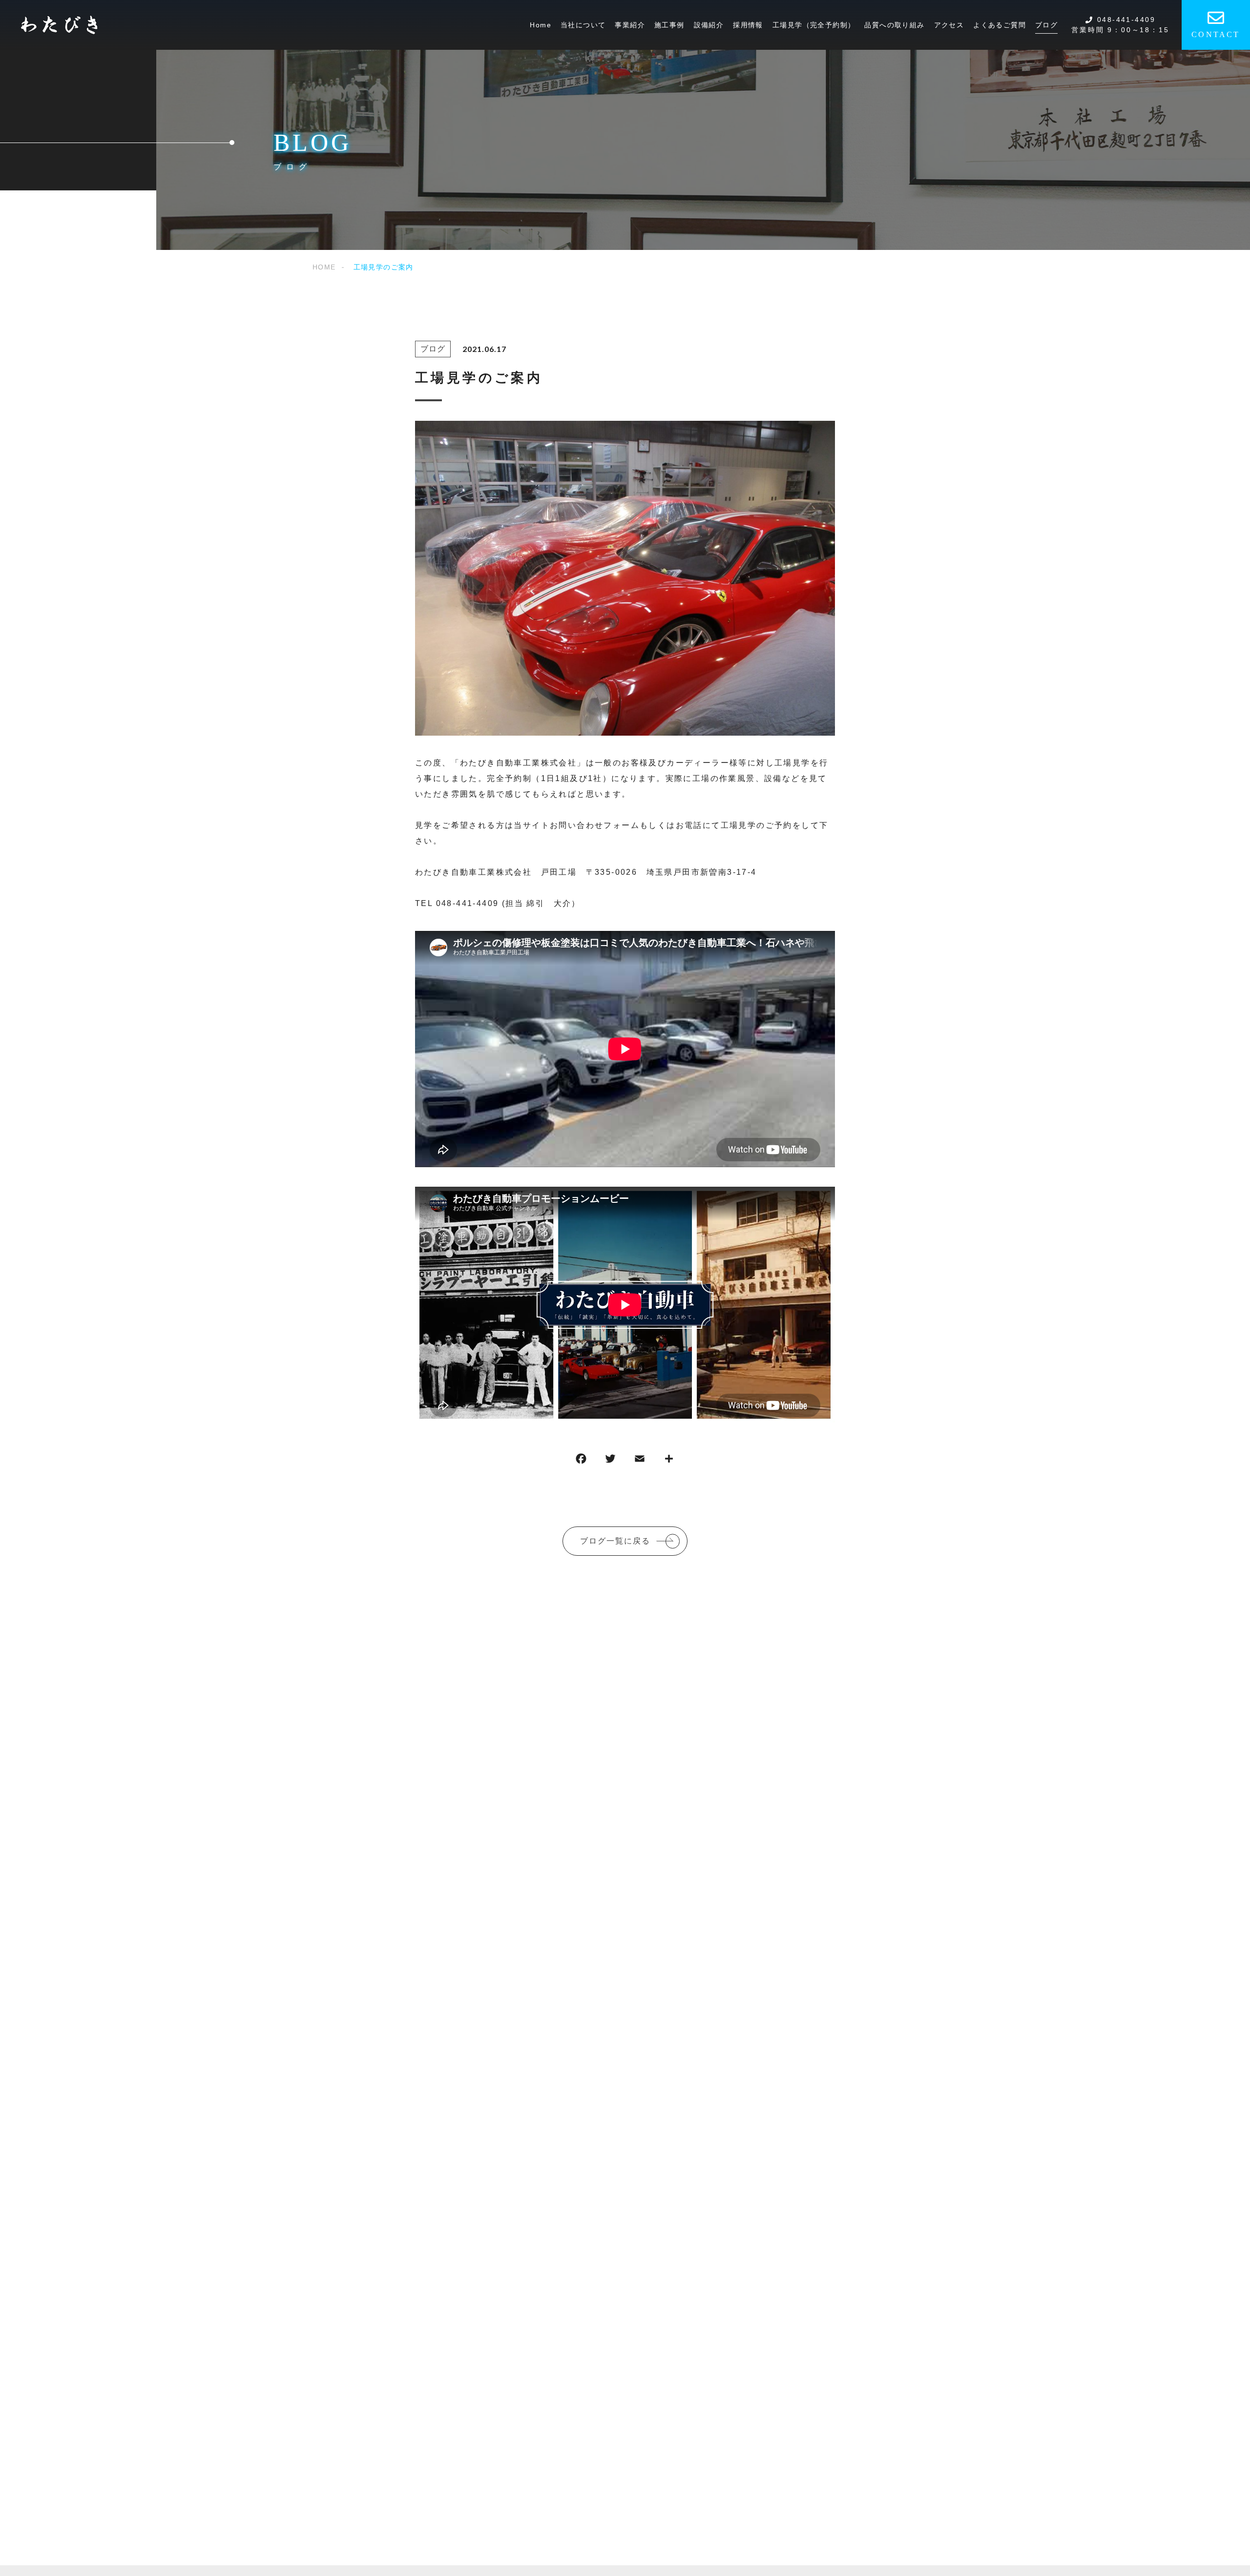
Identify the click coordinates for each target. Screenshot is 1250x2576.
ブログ (1046, 25)
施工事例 (669, 25)
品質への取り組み (894, 25)
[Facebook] (581, 1461)
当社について (583, 25)
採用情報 (748, 25)
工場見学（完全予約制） (814, 25)
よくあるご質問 (1000, 25)
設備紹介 (709, 25)
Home (541, 25)
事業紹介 (630, 25)
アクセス (949, 25)
